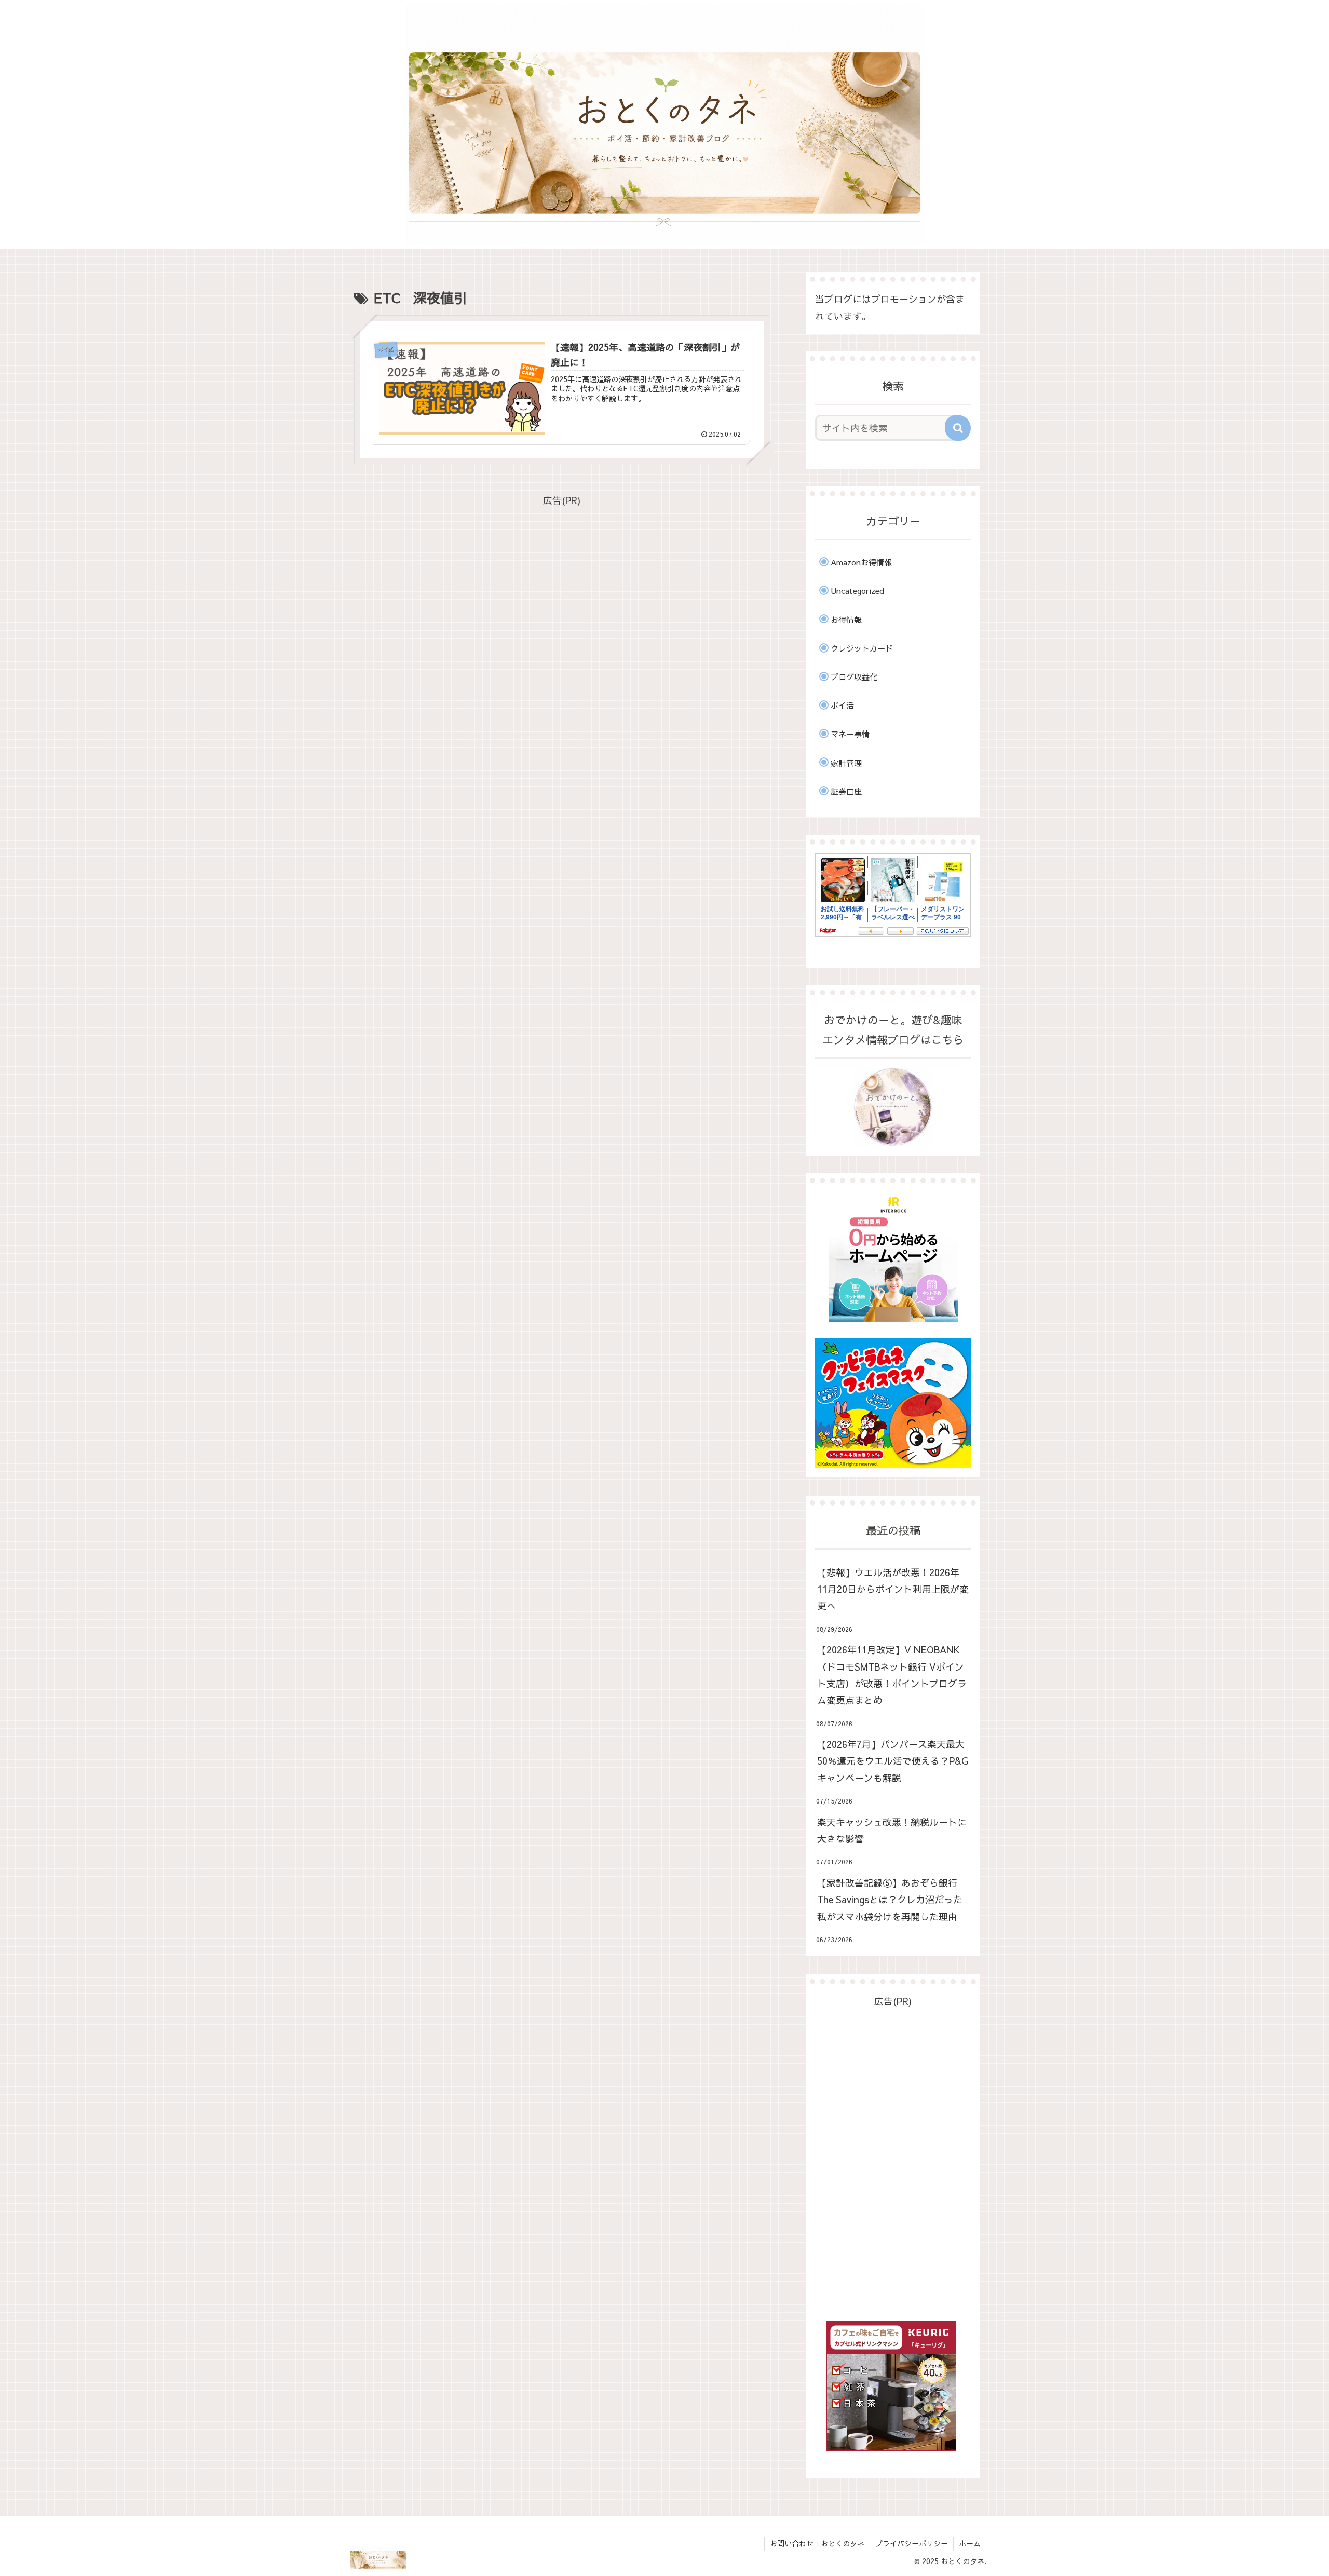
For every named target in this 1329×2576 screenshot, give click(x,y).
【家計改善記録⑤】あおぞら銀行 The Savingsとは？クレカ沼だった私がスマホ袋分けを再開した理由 (890, 1900)
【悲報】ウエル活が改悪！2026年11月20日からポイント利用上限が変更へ (893, 1589)
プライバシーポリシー (912, 2543)
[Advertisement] (562, 581)
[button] (958, 428)
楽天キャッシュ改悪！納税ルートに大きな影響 (892, 1830)
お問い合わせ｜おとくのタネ (817, 2543)
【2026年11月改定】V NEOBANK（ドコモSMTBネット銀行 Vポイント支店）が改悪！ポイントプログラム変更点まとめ (892, 1675)
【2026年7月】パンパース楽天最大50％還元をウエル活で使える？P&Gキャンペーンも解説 (893, 1761)
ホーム (970, 2543)
